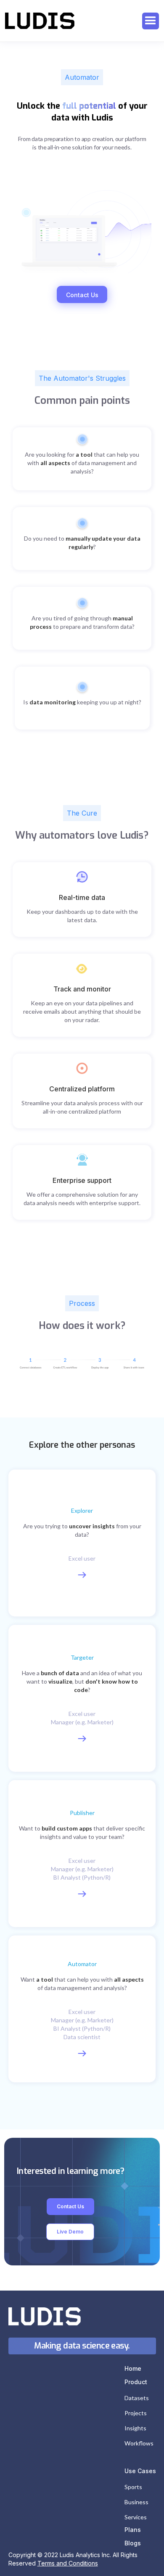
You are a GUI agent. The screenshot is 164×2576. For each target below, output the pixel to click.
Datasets (137, 2398)
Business (136, 2502)
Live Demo (70, 2232)
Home (133, 2368)
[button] (151, 21)
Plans (133, 2530)
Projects (136, 2413)
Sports (133, 2487)
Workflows (139, 2443)
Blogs (133, 2543)
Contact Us (82, 295)
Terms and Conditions (68, 2563)
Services (136, 2517)
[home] (40, 21)
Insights (135, 2428)
